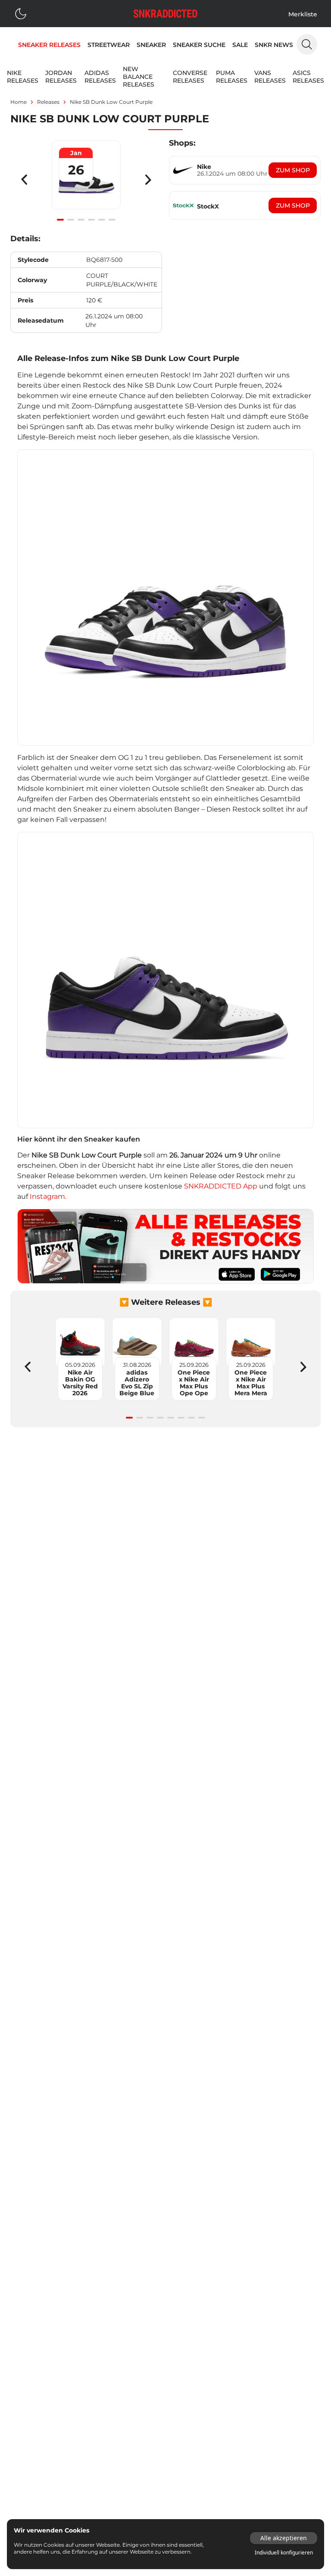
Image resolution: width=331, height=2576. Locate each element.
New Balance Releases (139, 77)
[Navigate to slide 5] (102, 220)
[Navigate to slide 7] (191, 1418)
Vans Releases (270, 77)
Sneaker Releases (49, 45)
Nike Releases (23, 77)
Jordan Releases (61, 77)
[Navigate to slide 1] (60, 220)
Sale (240, 45)
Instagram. (48, 1196)
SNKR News (274, 45)
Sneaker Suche (199, 45)
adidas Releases (100, 77)
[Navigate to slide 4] (91, 220)
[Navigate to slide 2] (71, 220)
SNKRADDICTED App (220, 1186)
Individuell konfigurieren (284, 2553)
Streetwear (109, 45)
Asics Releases (308, 77)
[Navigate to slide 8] (202, 1418)
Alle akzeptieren (284, 2538)
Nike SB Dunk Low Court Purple (111, 102)
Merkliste (303, 14)
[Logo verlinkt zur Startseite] (165, 14)
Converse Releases (190, 77)
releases (48, 102)
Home (19, 102)
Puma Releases (232, 77)
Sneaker (151, 45)
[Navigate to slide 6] (112, 220)
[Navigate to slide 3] (81, 220)
